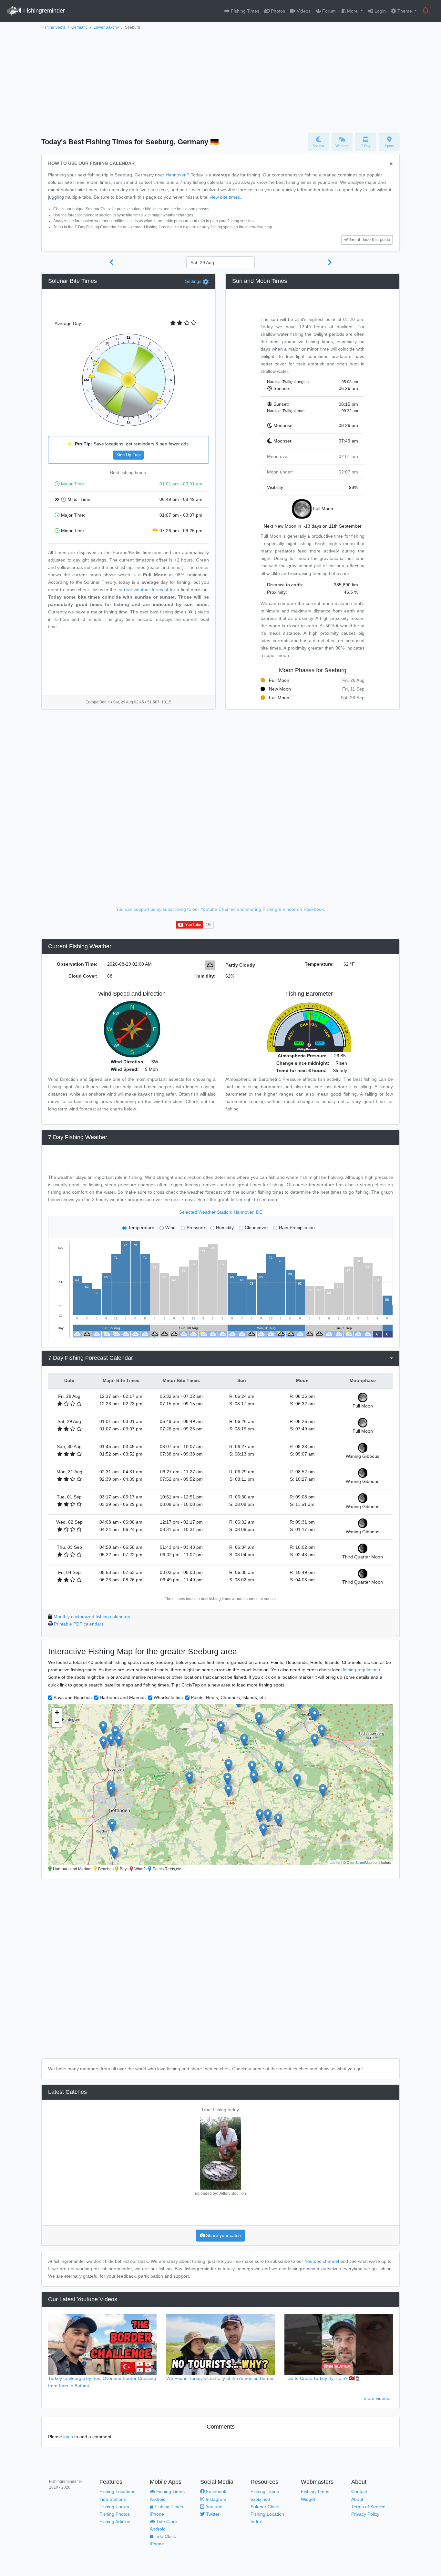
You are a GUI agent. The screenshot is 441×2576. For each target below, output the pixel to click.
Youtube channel (322, 2261)
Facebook (215, 2491)
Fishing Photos (115, 2514)
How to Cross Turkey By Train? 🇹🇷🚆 (323, 2378)
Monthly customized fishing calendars (92, 1616)
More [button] (352, 11)
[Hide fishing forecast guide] (391, 164)
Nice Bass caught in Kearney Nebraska (221, 2110)
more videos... (378, 2398)
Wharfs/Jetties (168, 1697)
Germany (79, 27)
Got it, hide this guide (370, 240)
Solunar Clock (265, 2507)
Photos (277, 11)
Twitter (212, 2514)
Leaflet (335, 1862)
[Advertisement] (221, 80)
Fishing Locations (117, 2491)
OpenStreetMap (359, 1862)
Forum (328, 11)
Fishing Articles (115, 2521)
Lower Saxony (106, 27)
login (68, 2437)
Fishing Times (244, 11)
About (357, 2499)
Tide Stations (113, 2499)
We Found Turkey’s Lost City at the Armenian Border (220, 2378)
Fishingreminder (43, 11)
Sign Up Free (128, 455)
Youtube (213, 2507)
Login (379, 11)
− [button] (57, 1722)
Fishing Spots (53, 27)
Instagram (215, 2499)
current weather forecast (143, 590)
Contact (359, 2491)
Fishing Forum (114, 2507)
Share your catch (223, 2235)
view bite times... (227, 197)
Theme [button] (405, 11)
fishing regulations (361, 1670)
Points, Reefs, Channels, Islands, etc (228, 1697)
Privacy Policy (365, 2514)
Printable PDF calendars (79, 1624)
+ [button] (57, 1712)
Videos (303, 11)
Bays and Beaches (73, 1697)
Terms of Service (368, 2507)
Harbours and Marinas (123, 1697)
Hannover (176, 175)
